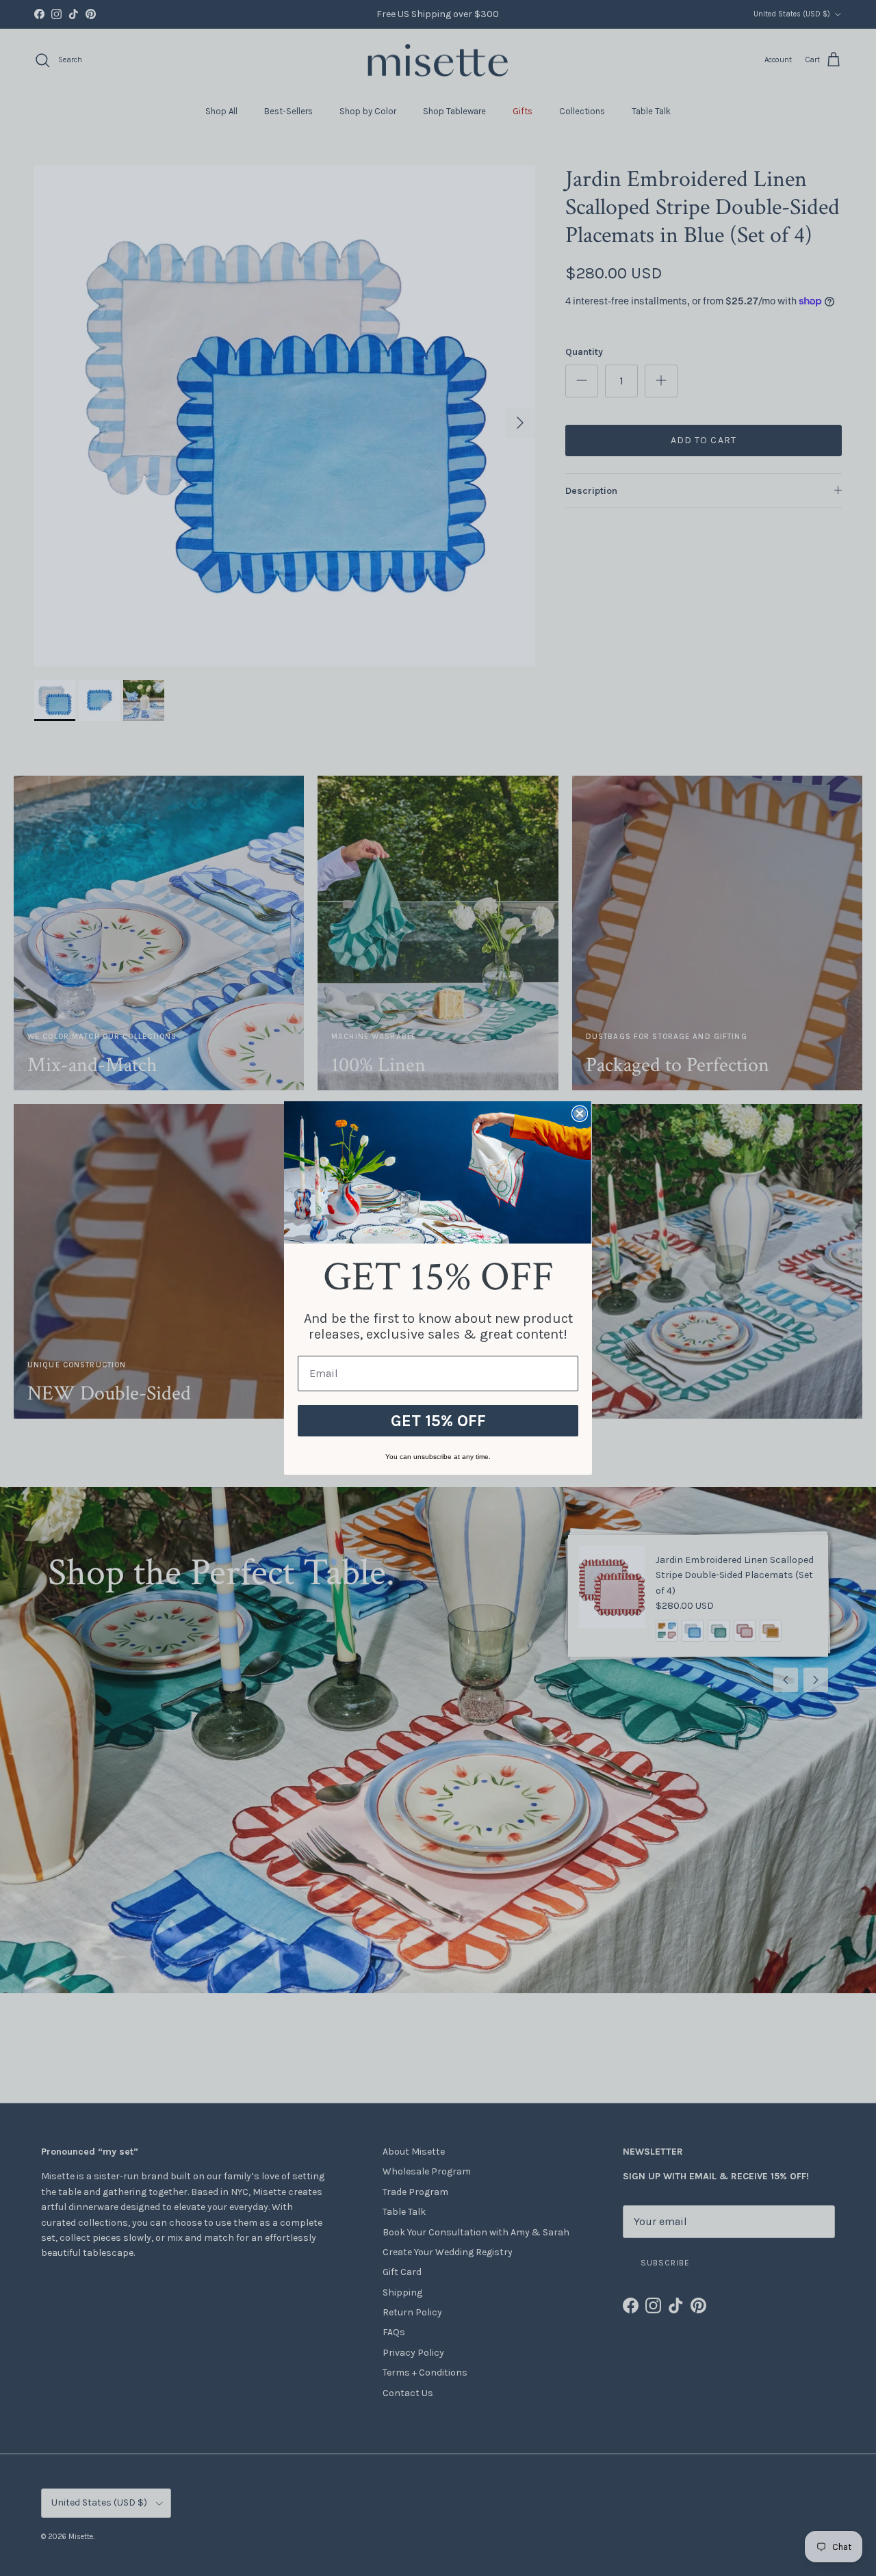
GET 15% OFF (438, 1421)
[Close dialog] (580, 1114)
